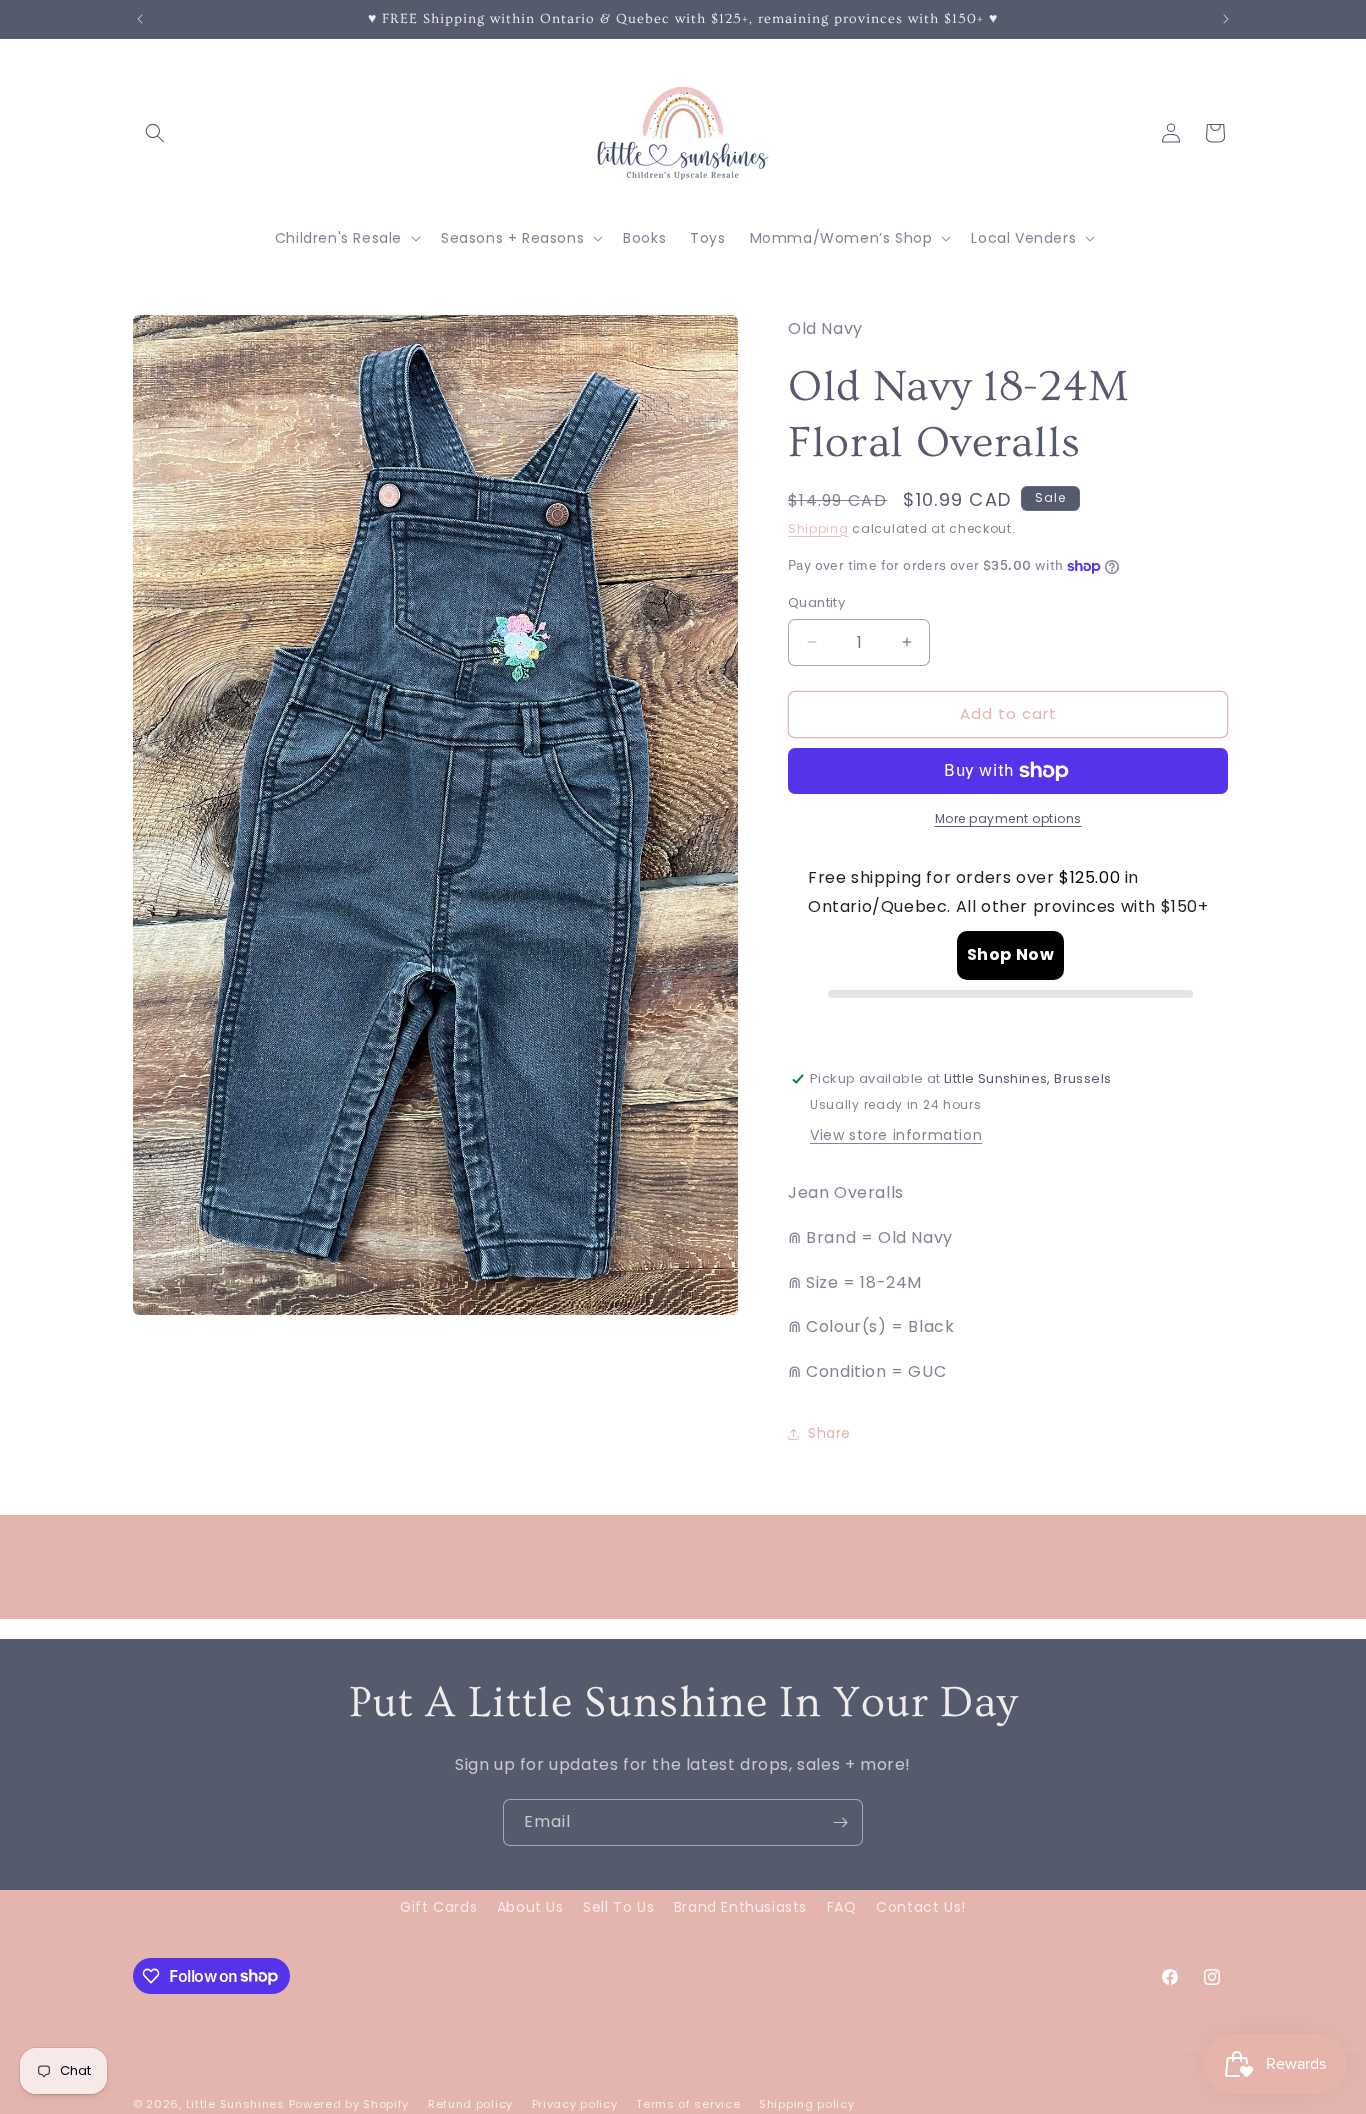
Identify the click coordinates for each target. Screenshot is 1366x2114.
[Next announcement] (1226, 19)
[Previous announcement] (140, 19)
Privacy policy (575, 2103)
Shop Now (1011, 954)
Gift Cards (438, 1907)
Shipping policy (807, 2103)
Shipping (818, 528)
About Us (530, 1907)
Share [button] (829, 1433)
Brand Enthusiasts (740, 1907)
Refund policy (470, 2103)
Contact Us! (921, 1907)
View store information (896, 1135)
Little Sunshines (235, 2104)
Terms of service (688, 2103)
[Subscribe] (840, 1822)
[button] (155, 133)
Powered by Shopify (349, 2104)
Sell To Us (618, 1907)
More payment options (1008, 818)
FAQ (842, 1907)
